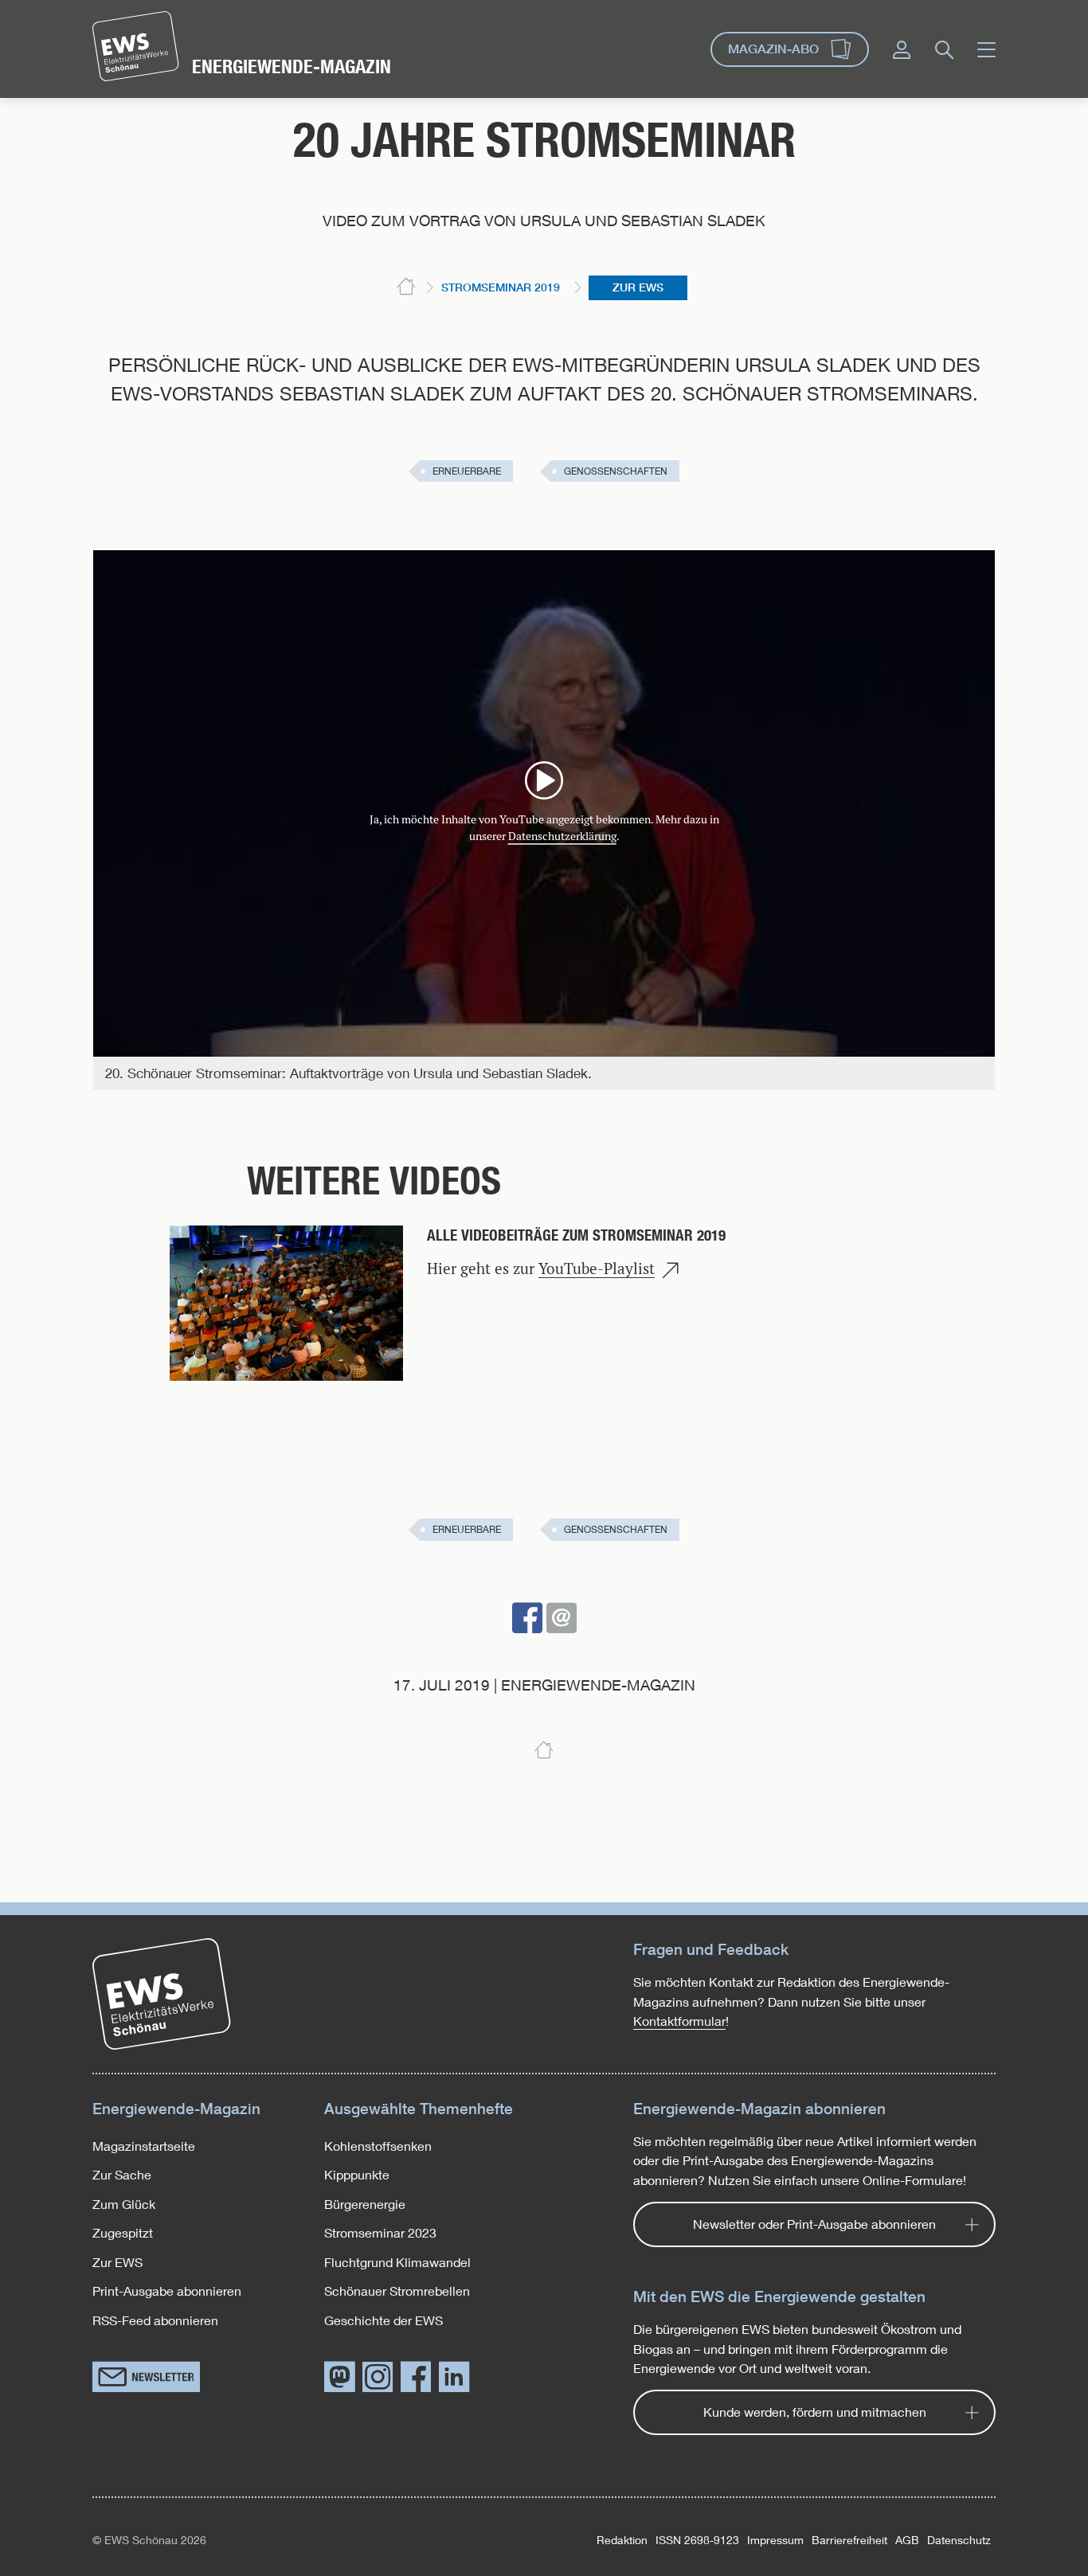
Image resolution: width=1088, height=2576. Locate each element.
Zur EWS (638, 287)
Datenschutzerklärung (562, 836)
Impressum (775, 2540)
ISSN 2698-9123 (697, 2540)
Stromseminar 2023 (380, 2232)
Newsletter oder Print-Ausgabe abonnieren (814, 2224)
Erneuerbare (467, 471)
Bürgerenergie (365, 2204)
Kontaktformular (679, 2021)
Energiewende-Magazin (292, 66)
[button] (527, 1618)
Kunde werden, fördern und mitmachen (815, 2412)
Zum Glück (124, 2204)
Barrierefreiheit (849, 2540)
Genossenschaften (616, 471)
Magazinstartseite (144, 2146)
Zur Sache (122, 2174)
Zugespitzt (123, 2232)
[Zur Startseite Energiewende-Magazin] (136, 46)
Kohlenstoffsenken (378, 2146)
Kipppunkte (357, 2174)
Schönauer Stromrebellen (397, 2291)
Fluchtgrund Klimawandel (397, 2262)
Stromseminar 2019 (501, 287)
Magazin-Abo (773, 49)
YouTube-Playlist (597, 1269)
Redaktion (622, 2540)
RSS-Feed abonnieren (155, 2320)
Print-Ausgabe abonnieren (167, 2291)
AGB (907, 2540)
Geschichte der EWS (384, 2320)
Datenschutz (959, 2540)
